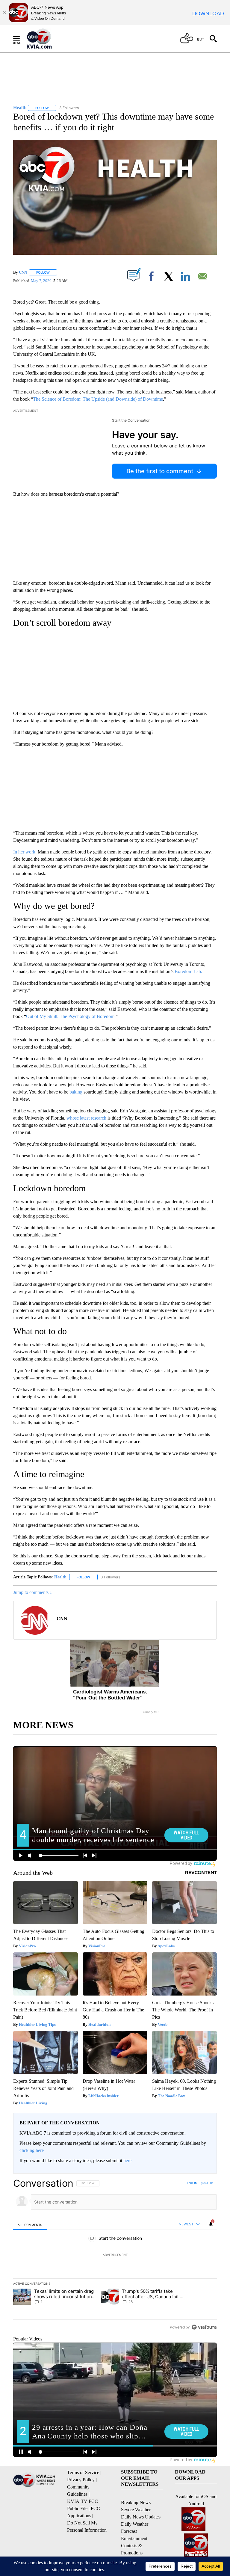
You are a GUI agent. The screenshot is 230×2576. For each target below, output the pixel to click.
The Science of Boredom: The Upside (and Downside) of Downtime (98, 399)
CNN (23, 272)
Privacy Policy (81, 2480)
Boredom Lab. (188, 971)
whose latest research (87, 1118)
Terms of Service (83, 2472)
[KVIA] (46, 39)
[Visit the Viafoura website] (204, 2327)
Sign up (207, 2183)
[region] (115, 2255)
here (127, 2161)
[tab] (30, 2225)
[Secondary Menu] (21, 39)
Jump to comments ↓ (33, 1592)
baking (76, 1092)
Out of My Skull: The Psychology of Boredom (70, 1016)
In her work (24, 852)
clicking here (32, 2150)
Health (60, 1577)
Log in (192, 2183)
